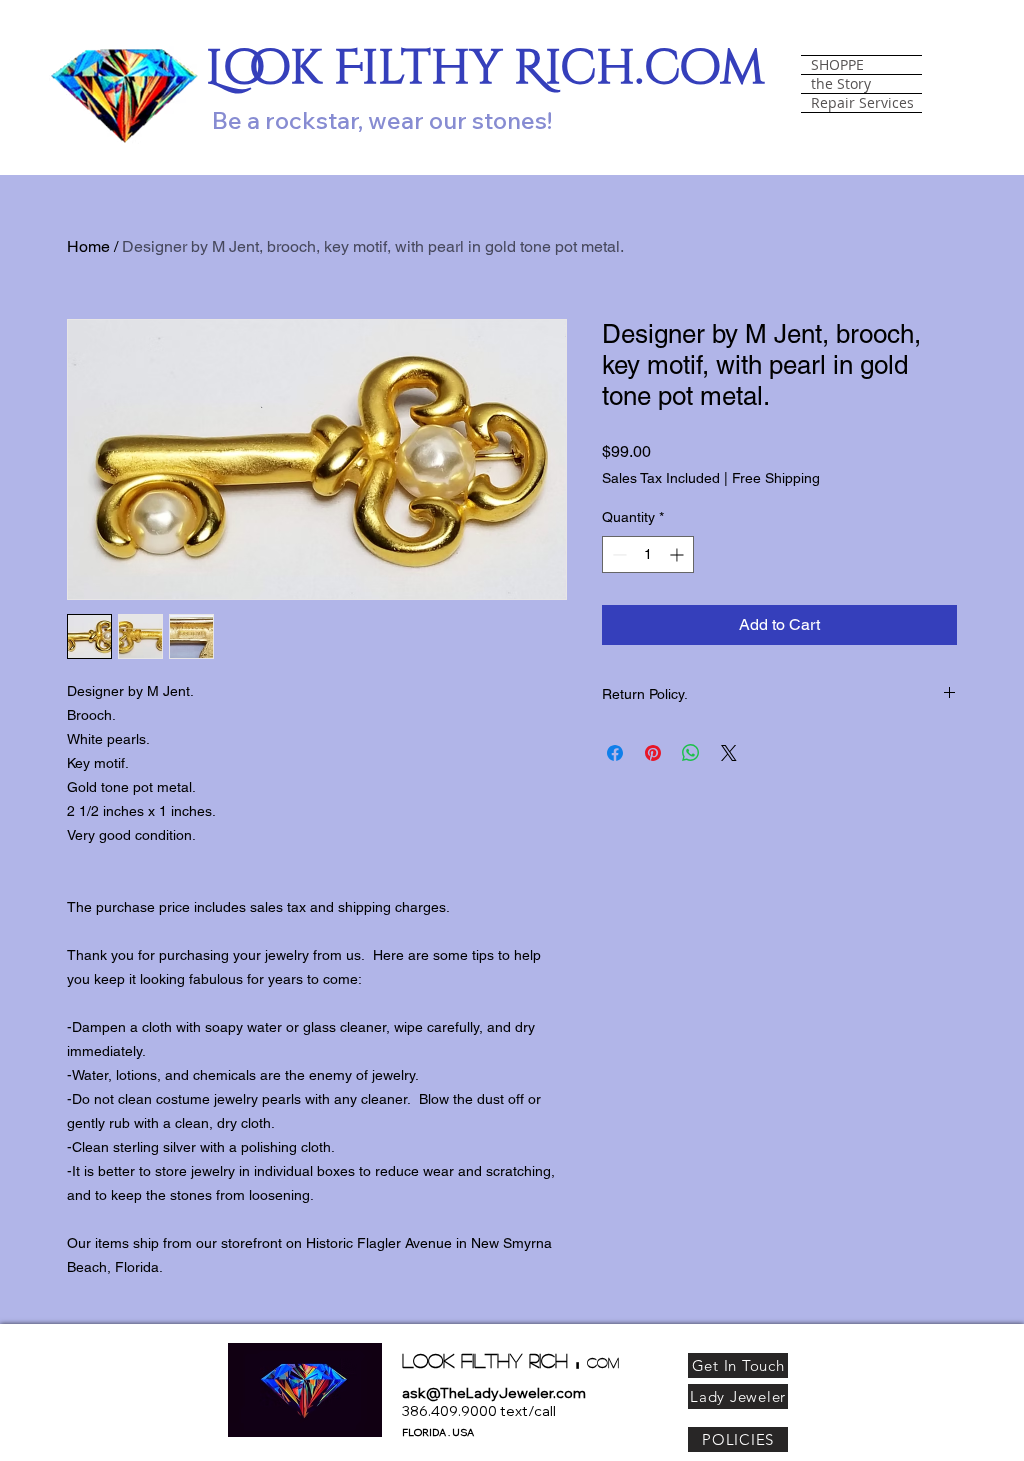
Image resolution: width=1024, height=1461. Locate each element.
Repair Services (862, 103)
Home (88, 246)
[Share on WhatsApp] (691, 753)
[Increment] (678, 554)
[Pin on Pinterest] (653, 753)
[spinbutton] (648, 554)
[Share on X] (729, 753)
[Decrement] (617, 554)
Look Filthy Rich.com (485, 68)
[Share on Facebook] (615, 753)
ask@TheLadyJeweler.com (494, 1393)
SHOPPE (837, 65)
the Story (841, 84)
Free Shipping (776, 478)
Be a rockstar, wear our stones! (382, 120)
